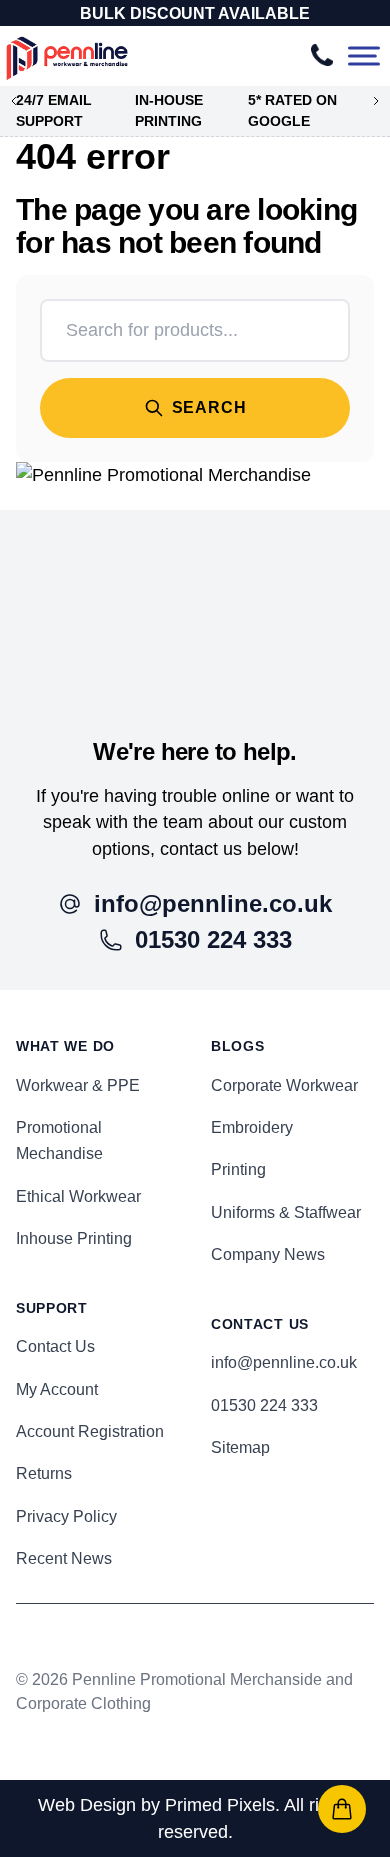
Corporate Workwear (284, 1085)
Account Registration (90, 1431)
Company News (268, 1254)
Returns (44, 1473)
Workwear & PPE (78, 1085)
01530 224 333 (264, 1405)
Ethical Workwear (78, 1196)
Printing (238, 1169)
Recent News (64, 1558)
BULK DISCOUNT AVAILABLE (195, 13)
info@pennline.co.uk (284, 1362)
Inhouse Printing (74, 1238)
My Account (57, 1389)
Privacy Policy (66, 1516)
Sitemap (240, 1447)
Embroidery (252, 1127)
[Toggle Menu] (364, 56)
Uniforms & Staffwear (286, 1212)
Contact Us (55, 1346)
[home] (195, 599)
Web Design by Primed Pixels (156, 1805)
